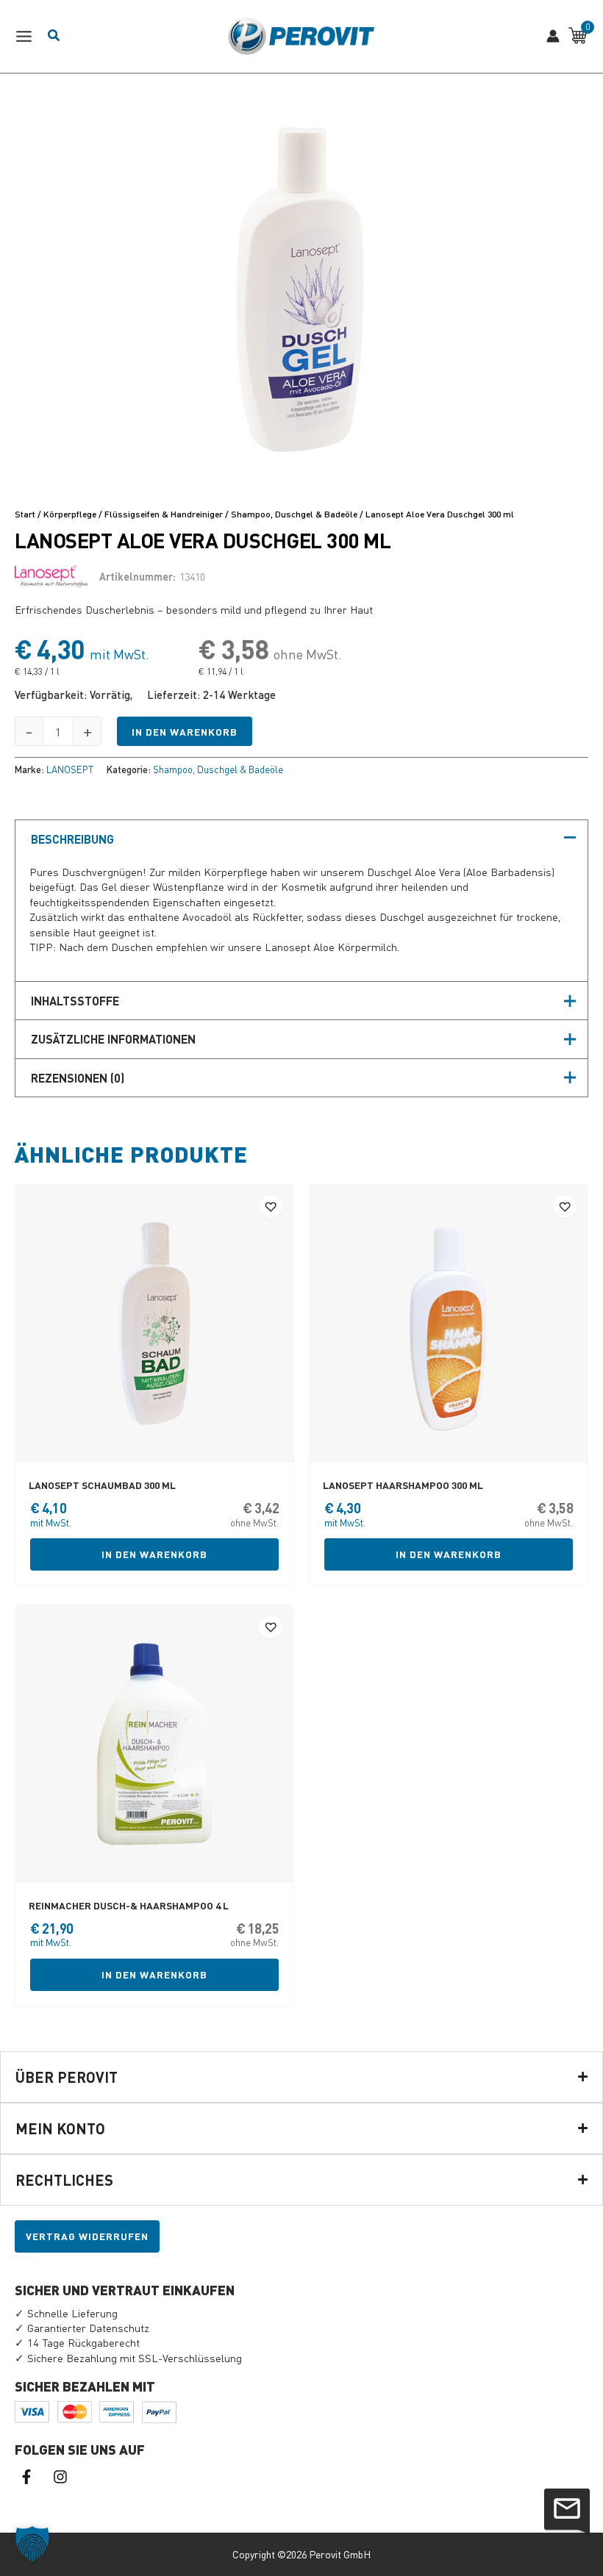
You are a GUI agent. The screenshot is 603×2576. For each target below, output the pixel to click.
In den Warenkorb (185, 732)
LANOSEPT (70, 769)
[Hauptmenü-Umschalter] (28, 36)
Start (25, 514)
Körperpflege (70, 514)
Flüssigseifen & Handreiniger (164, 514)
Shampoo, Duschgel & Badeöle (294, 514)
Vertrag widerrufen (87, 2236)
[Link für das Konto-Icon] (553, 36)
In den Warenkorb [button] (154, 1554)
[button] (32, 2544)
